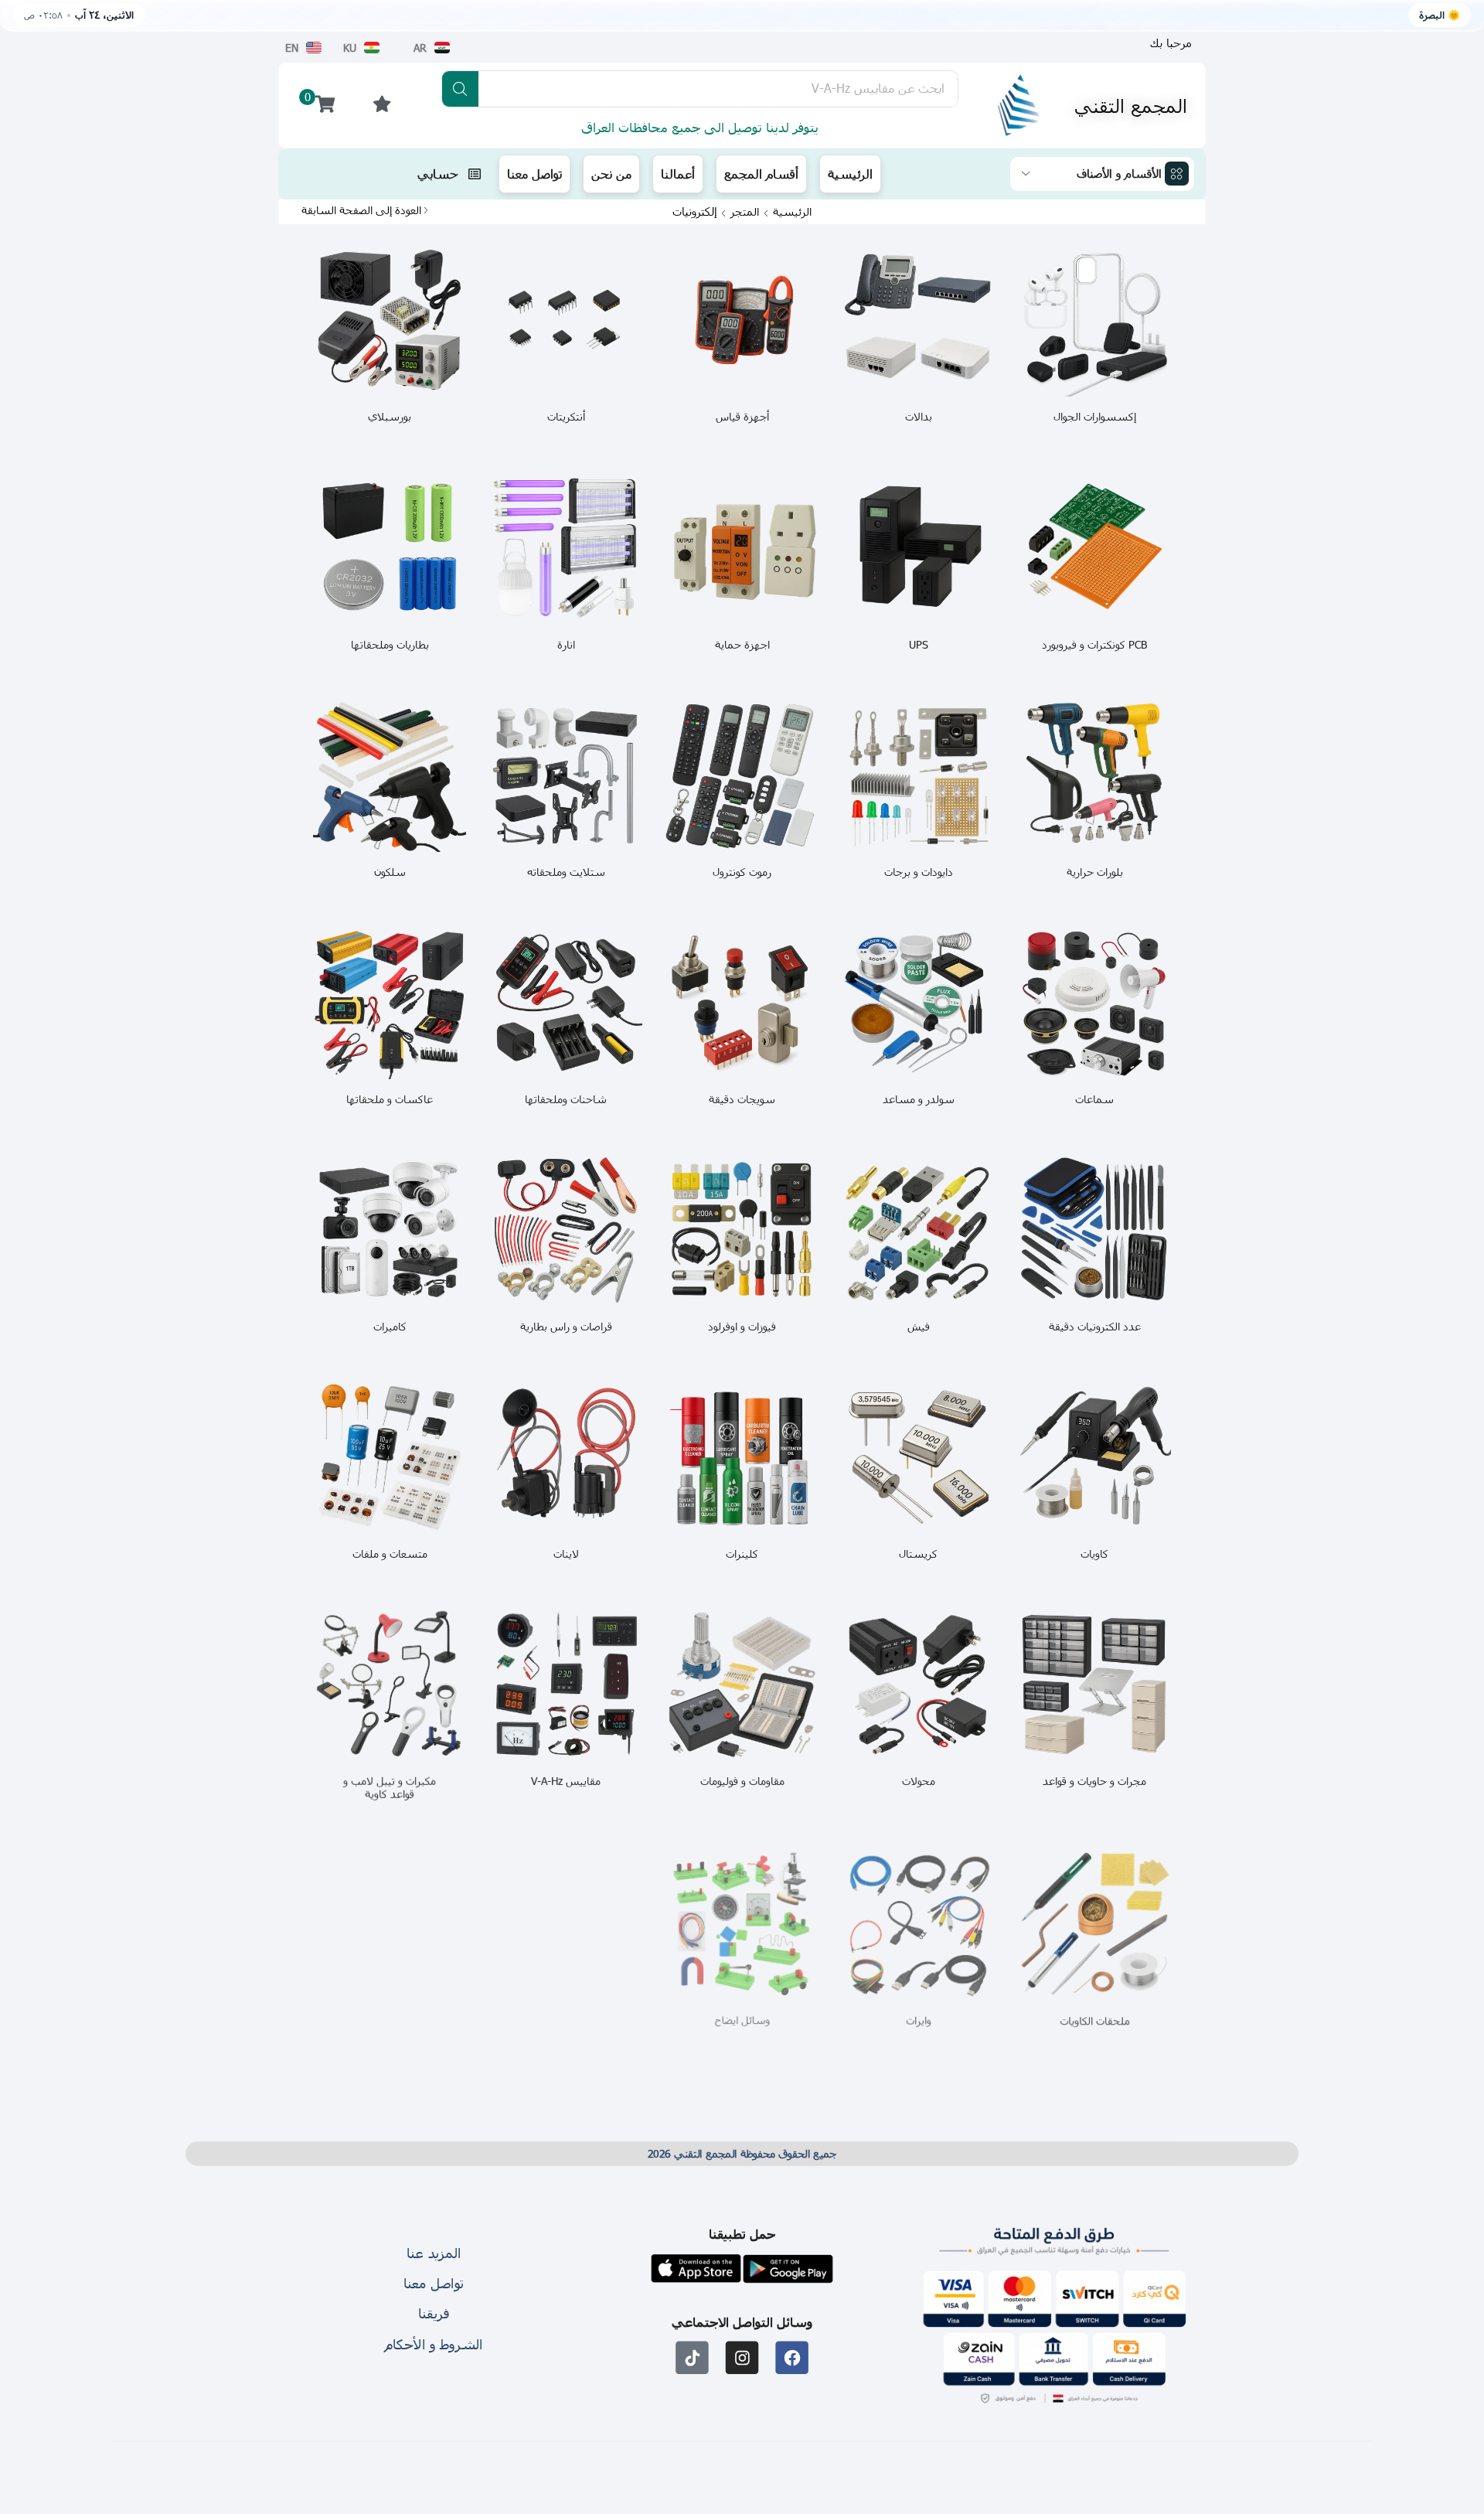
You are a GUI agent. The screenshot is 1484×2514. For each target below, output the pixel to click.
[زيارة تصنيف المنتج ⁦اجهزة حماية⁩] (742, 548)
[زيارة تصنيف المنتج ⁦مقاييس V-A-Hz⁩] (566, 1685)
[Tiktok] (692, 2358)
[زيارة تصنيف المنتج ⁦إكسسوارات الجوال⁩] (1094, 320)
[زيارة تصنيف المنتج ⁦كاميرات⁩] (390, 1230)
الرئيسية (792, 212)
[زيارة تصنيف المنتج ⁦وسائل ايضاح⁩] (742, 1925)
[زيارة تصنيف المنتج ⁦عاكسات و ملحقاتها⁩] (390, 1003)
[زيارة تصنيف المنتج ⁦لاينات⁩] (566, 1457)
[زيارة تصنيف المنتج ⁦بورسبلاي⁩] (390, 320)
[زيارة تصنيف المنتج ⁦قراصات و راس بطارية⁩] (566, 1230)
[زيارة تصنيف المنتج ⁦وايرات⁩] (918, 1925)
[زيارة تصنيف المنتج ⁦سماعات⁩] (1094, 1003)
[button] (1171, 43)
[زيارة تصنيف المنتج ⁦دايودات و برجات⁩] (918, 775)
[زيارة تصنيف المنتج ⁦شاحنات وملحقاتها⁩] (566, 1003)
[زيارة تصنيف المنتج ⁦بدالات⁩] (918, 320)
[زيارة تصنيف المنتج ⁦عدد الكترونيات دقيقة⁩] (1094, 1230)
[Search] (460, 89)
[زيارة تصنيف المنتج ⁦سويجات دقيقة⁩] (742, 1003)
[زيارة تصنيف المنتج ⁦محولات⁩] (918, 1685)
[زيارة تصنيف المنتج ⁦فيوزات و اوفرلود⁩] (742, 1230)
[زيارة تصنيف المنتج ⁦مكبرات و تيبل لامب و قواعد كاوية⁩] (390, 1685)
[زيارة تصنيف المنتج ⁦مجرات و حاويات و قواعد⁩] (1094, 1685)
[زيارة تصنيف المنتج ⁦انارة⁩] (566, 548)
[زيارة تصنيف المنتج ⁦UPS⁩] (918, 548)
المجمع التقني (1131, 105)
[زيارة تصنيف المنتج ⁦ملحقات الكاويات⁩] (1094, 1925)
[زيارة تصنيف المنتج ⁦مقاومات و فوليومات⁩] (742, 1685)
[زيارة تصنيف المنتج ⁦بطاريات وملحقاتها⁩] (390, 548)
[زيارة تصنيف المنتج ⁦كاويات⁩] (1094, 1457)
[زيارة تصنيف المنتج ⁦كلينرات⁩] (742, 1457)
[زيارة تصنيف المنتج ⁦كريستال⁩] (918, 1457)
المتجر (745, 212)
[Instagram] (742, 2358)
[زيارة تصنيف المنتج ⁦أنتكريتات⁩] (566, 320)
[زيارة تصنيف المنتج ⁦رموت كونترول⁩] (742, 775)
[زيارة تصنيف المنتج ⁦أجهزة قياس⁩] (742, 320)
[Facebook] (792, 2358)
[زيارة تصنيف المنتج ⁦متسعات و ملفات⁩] (390, 1457)
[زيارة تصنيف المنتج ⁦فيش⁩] (918, 1230)
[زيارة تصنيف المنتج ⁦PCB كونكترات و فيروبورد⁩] (1094, 548)
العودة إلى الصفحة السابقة (361, 210)
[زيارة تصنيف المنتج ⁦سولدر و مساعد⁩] (918, 1003)
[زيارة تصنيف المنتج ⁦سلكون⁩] (390, 775)
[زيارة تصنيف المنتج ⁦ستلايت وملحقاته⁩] (566, 775)
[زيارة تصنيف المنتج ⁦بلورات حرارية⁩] (1094, 775)
